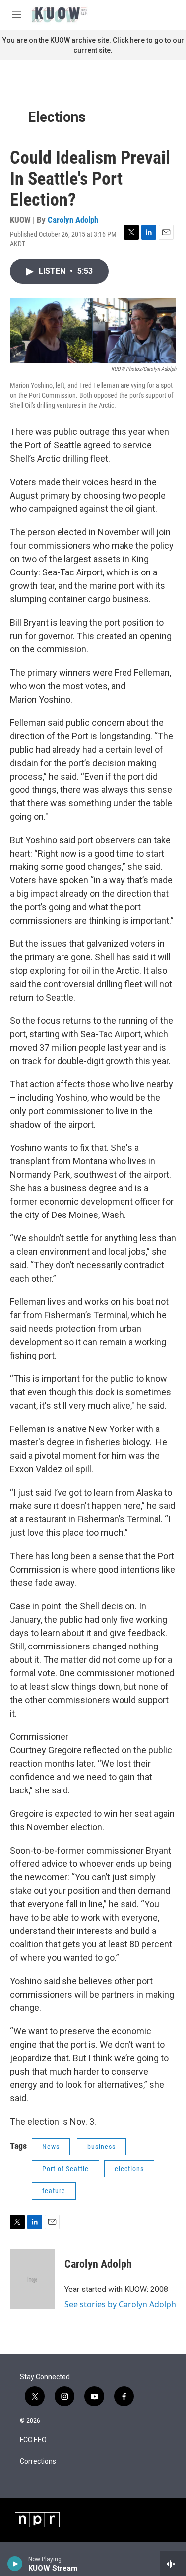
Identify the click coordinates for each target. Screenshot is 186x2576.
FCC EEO (33, 2440)
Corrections (38, 2462)
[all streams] (173, 2564)
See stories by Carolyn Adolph (120, 2304)
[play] (15, 2564)
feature (54, 2191)
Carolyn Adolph (73, 220)
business (101, 2147)
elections (129, 2169)
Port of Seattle (65, 2169)
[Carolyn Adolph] (32, 2279)
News (51, 2147)
